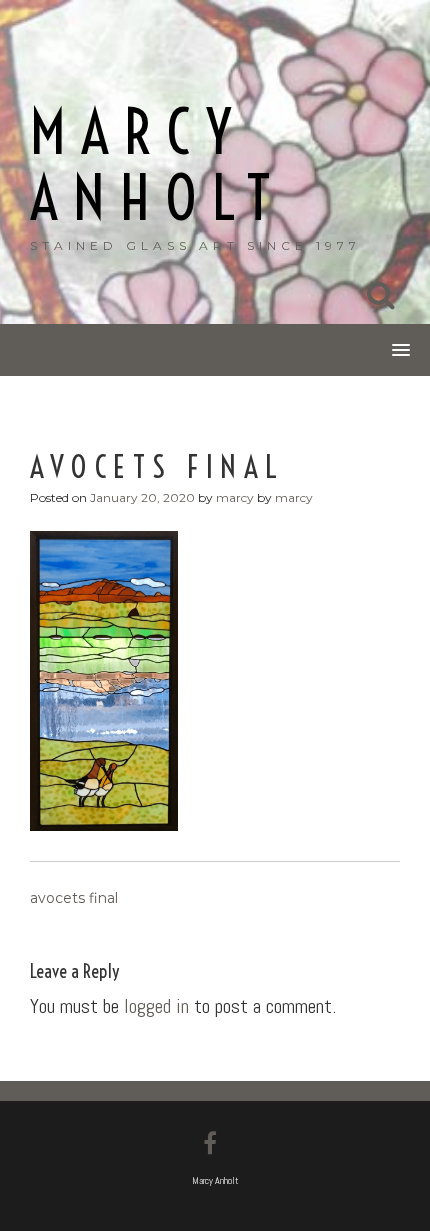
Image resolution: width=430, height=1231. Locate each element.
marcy (235, 497)
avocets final (74, 898)
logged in (156, 1006)
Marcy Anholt (157, 165)
